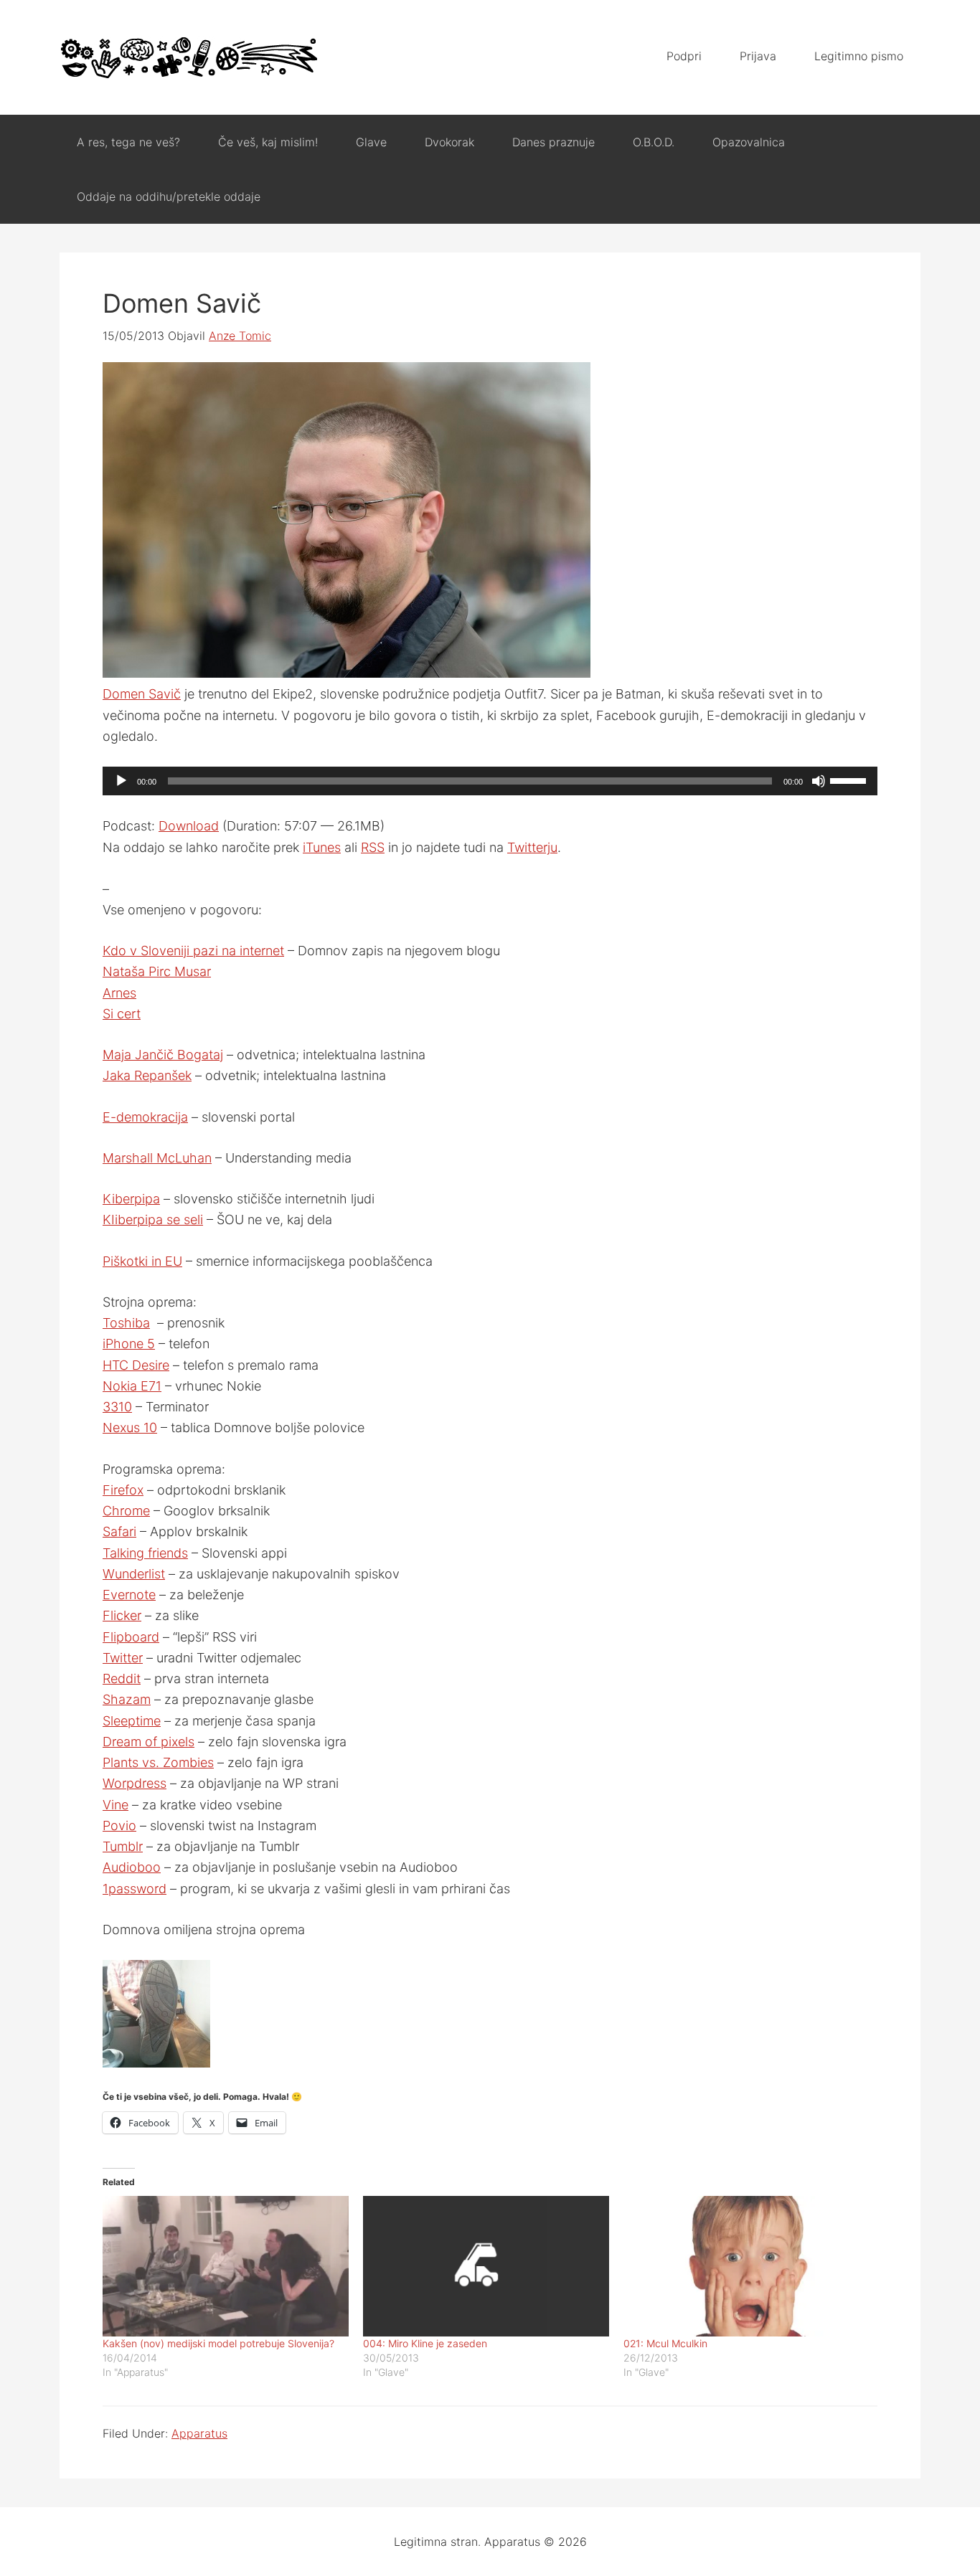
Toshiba (126, 1323)
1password (135, 1889)
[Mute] (819, 781)
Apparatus (189, 57)
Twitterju (532, 847)
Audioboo (132, 1867)
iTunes (322, 847)
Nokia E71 (132, 1386)
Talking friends (145, 1553)
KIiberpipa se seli (153, 1220)
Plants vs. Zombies (158, 1762)
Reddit (122, 1678)
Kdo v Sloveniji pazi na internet (193, 951)
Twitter (123, 1658)
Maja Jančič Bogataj (163, 1055)
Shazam (127, 1699)
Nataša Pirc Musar (157, 971)
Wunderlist (134, 1574)
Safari (119, 1531)
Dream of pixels (149, 1742)
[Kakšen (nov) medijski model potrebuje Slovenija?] (226, 2266)
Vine (116, 1805)
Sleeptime (132, 1721)
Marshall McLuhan (157, 1158)
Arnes (119, 993)
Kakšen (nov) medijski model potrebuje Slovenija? (218, 2343)
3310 (117, 1407)
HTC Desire (136, 1365)
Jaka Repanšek (147, 1075)
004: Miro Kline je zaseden (425, 2343)
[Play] (121, 781)
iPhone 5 (129, 1344)
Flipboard (131, 1637)
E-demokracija (145, 1117)
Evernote (129, 1595)
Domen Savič (142, 694)
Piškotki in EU (142, 1261)
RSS (373, 847)
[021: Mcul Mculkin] (746, 2266)
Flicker (122, 1615)
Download (189, 826)
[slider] (850, 780)
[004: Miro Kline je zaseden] (486, 2266)
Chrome (126, 1511)
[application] (490, 781)
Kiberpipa (131, 1199)
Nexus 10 (130, 1427)
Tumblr (123, 1846)
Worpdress (135, 1783)
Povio (119, 1826)
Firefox (123, 1490)
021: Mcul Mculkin (665, 2343)
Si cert (122, 1014)
